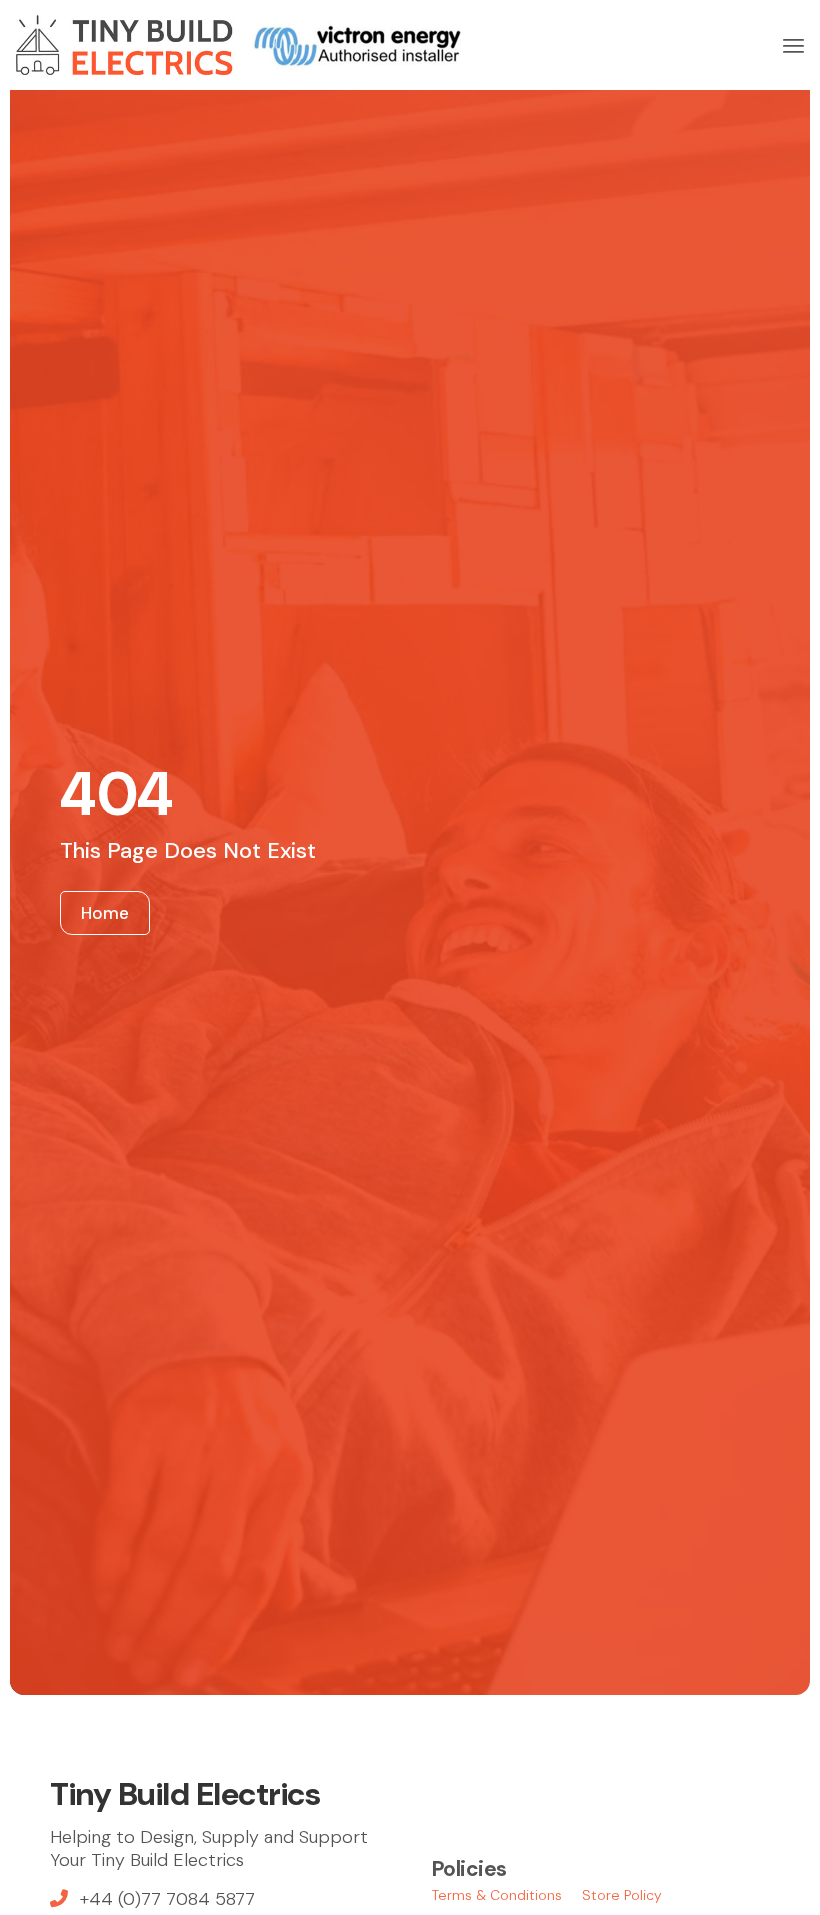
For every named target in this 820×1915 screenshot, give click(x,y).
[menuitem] (793, 45)
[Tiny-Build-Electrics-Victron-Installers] (238, 45)
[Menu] (793, 45)
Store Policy (622, 1895)
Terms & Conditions (497, 1895)
